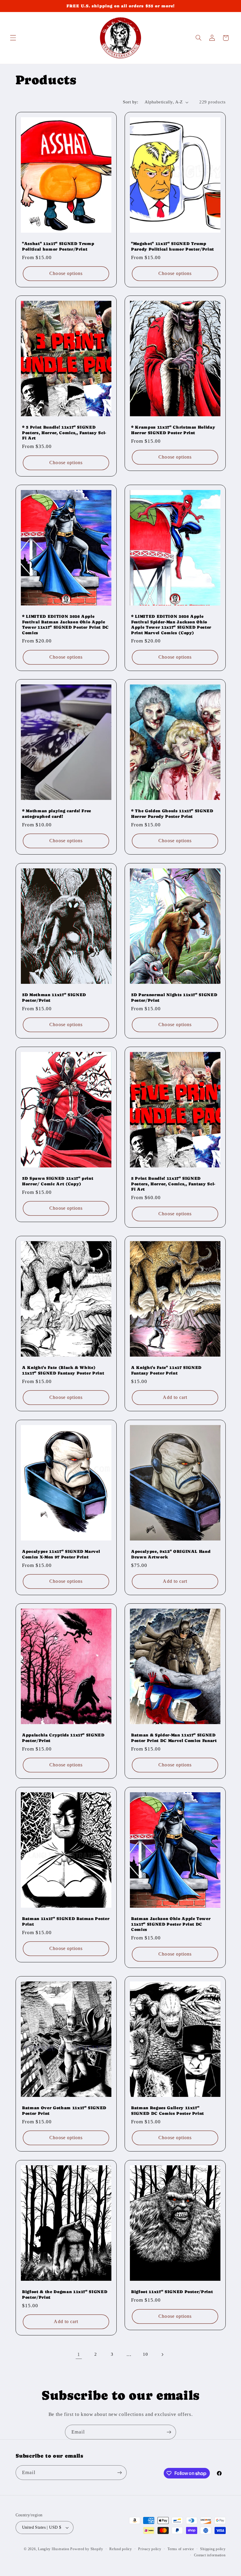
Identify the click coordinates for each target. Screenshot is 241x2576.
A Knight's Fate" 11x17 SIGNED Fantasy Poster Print (166, 1370)
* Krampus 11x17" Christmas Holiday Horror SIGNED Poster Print (173, 430)
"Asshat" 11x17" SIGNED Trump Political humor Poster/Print (58, 246)
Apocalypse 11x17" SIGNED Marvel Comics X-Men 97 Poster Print (61, 1554)
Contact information (210, 2555)
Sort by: (130, 102)
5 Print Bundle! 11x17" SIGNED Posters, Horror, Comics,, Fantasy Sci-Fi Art (173, 1184)
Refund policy (121, 2549)
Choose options (66, 273)
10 (145, 2354)
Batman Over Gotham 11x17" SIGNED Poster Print (64, 2111)
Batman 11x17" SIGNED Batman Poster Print (66, 1921)
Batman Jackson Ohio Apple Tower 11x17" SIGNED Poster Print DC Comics (171, 1924)
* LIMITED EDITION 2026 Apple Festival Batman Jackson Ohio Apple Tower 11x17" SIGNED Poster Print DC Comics (65, 625)
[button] (13, 38)
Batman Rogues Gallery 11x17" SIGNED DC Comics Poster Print (168, 2111)
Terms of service (181, 2549)
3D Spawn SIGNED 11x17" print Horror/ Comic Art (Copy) (58, 1181)
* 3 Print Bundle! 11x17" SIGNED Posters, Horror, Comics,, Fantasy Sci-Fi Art (64, 433)
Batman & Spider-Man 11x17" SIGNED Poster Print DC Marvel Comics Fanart (174, 1738)
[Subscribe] (169, 2432)
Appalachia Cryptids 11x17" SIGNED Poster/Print (63, 1738)
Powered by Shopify (87, 2549)
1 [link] (79, 2354)
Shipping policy (213, 2549)
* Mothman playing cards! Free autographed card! (57, 814)
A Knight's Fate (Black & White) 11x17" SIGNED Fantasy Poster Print (63, 1370)
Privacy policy (150, 2549)
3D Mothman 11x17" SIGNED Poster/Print (54, 997)
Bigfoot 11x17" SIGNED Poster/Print (172, 2292)
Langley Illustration (54, 2549)
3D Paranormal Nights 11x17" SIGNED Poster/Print (174, 997)
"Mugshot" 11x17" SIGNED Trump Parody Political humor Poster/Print (173, 246)
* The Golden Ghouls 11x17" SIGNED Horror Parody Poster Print (172, 814)
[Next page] (162, 2355)
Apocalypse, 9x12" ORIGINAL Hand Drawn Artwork (171, 1554)
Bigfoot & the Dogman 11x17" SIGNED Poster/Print (65, 2294)
